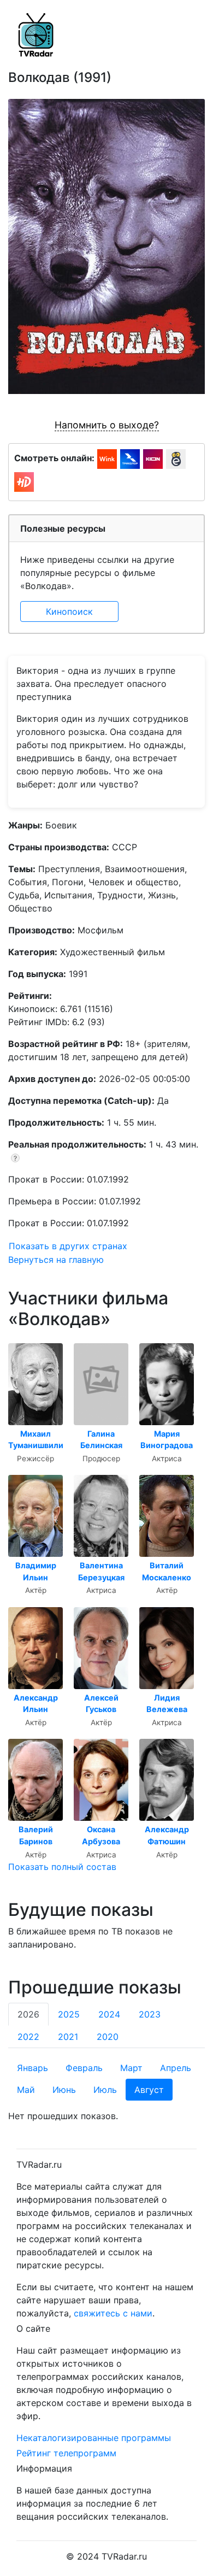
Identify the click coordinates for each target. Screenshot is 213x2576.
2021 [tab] (68, 2037)
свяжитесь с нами (113, 2313)
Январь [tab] (32, 2068)
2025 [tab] (69, 2014)
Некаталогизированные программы (94, 2438)
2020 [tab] (108, 2037)
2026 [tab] (28, 2014)
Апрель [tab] (176, 2068)
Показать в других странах (68, 1246)
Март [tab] (131, 2068)
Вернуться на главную (56, 1260)
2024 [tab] (109, 2014)
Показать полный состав (62, 1867)
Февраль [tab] (84, 2068)
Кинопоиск (69, 611)
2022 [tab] (28, 2037)
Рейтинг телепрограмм (66, 2453)
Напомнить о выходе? (107, 425)
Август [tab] (149, 2090)
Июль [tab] (105, 2090)
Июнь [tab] (64, 2090)
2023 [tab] (150, 2014)
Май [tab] (26, 2090)
